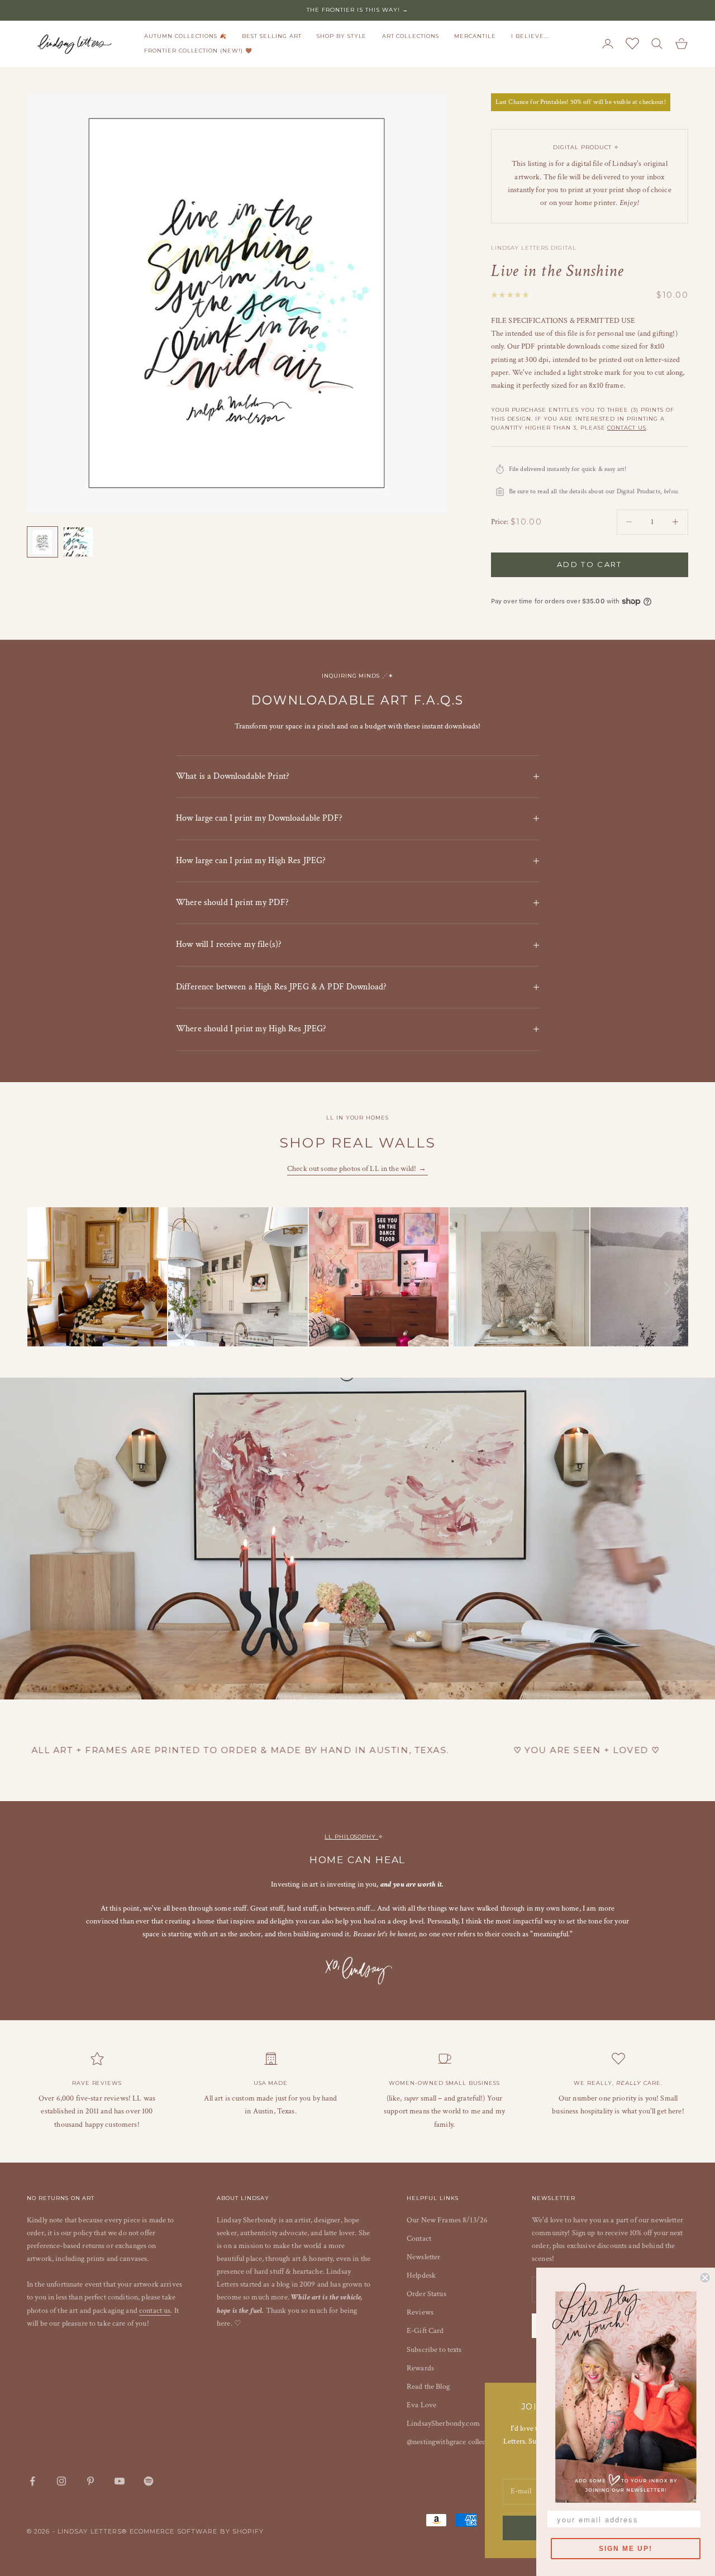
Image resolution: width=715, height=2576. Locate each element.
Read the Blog (428, 2387)
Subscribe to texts (434, 2350)
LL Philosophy (351, 1837)
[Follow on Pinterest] (90, 2481)
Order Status (426, 2294)
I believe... (530, 36)
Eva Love (421, 2405)
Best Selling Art (271, 36)
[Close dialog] (705, 2278)
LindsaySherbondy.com (443, 2423)
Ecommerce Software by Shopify (197, 2531)
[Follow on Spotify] (149, 2481)
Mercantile (475, 36)
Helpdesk (421, 2275)
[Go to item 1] (42, 542)
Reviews (420, 2312)
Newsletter (423, 2257)
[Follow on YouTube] (120, 2481)
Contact (419, 2239)
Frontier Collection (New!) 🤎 (198, 51)
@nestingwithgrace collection (452, 2442)
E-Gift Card (425, 2331)
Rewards (420, 2368)
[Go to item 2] (78, 542)
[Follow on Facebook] (32, 2481)
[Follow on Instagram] (61, 2481)
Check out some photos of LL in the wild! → (357, 1169)
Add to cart (590, 564)
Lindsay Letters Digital (534, 248)
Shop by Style (342, 36)
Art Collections (411, 36)
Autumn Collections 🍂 (185, 36)
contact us (627, 428)
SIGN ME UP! (626, 2549)
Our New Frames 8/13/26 (447, 2220)
